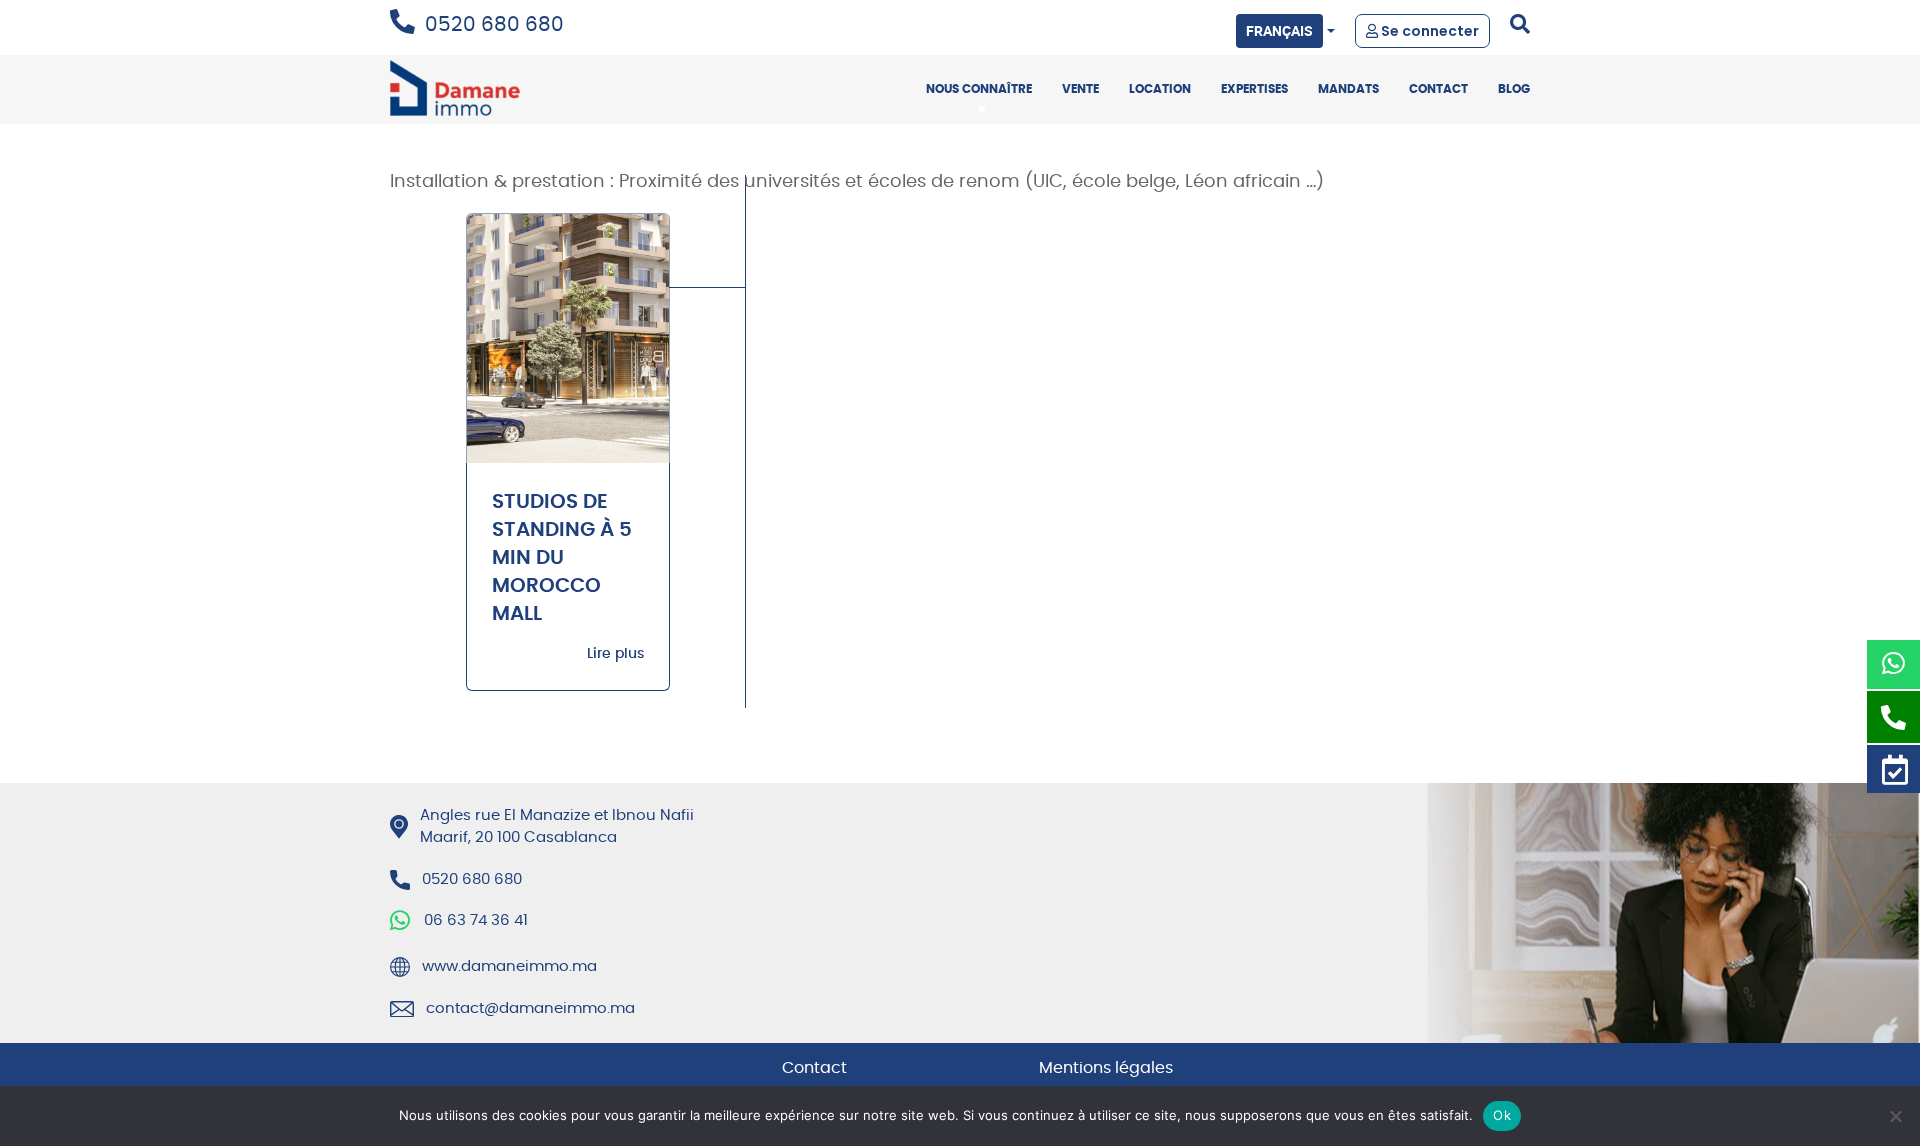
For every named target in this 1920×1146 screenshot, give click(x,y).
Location (1160, 89)
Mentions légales (1106, 1068)
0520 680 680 (494, 25)
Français (1279, 30)
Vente (1080, 89)
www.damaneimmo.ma (509, 966)
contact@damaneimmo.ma (530, 1008)
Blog (1514, 89)
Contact (1438, 89)
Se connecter (1428, 31)
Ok (1502, 1115)
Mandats (1348, 89)
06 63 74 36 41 (476, 920)
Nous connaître (979, 89)
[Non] (1895, 1116)
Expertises (1254, 89)
